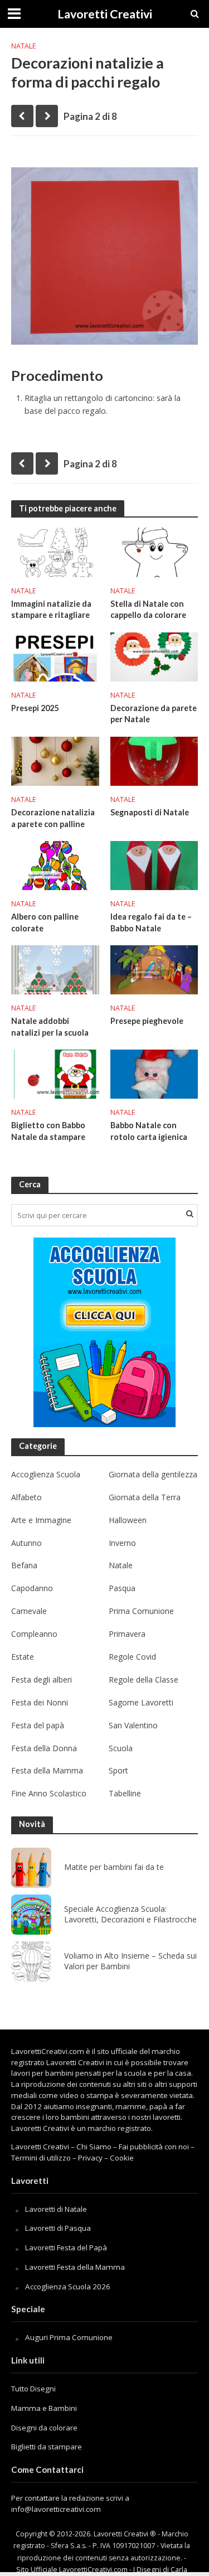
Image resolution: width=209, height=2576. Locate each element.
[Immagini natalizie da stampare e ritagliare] (55, 552)
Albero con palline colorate (45, 922)
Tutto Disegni (33, 2389)
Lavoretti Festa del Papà (66, 2248)
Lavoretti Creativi (105, 14)
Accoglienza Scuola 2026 (68, 2287)
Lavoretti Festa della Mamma (75, 2267)
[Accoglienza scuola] (104, 1332)
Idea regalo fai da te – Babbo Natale (151, 922)
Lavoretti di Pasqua (58, 2228)
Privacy (90, 2158)
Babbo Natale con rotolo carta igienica (149, 1131)
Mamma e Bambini (44, 2408)
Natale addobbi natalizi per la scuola (50, 1027)
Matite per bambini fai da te (114, 1867)
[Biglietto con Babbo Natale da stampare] (55, 1073)
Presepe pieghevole (147, 1021)
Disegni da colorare (44, 2428)
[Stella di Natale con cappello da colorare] (154, 552)
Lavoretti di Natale (56, 2209)
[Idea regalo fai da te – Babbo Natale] (154, 864)
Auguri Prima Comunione (69, 2337)
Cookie (122, 2158)
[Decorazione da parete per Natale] (154, 656)
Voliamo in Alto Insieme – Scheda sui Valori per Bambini (130, 1961)
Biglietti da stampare (47, 2447)
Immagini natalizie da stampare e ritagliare (51, 610)
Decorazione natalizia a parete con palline (53, 818)
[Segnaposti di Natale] (154, 760)
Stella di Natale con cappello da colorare (148, 610)
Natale (24, 46)
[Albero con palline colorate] (55, 864)
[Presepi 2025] (55, 656)
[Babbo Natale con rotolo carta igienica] (154, 1073)
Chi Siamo (94, 2147)
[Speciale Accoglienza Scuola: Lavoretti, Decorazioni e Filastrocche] (31, 1915)
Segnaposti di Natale (150, 812)
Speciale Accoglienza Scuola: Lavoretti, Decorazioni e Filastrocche (130, 1914)
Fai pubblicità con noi (154, 2147)
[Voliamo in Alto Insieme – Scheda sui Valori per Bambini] (31, 1961)
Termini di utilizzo (41, 2158)
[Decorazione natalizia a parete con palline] (55, 760)
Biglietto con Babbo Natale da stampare (48, 1131)
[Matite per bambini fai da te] (31, 1868)
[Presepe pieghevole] (154, 969)
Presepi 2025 (35, 708)
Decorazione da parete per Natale (154, 714)
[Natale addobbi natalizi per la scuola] (55, 969)
